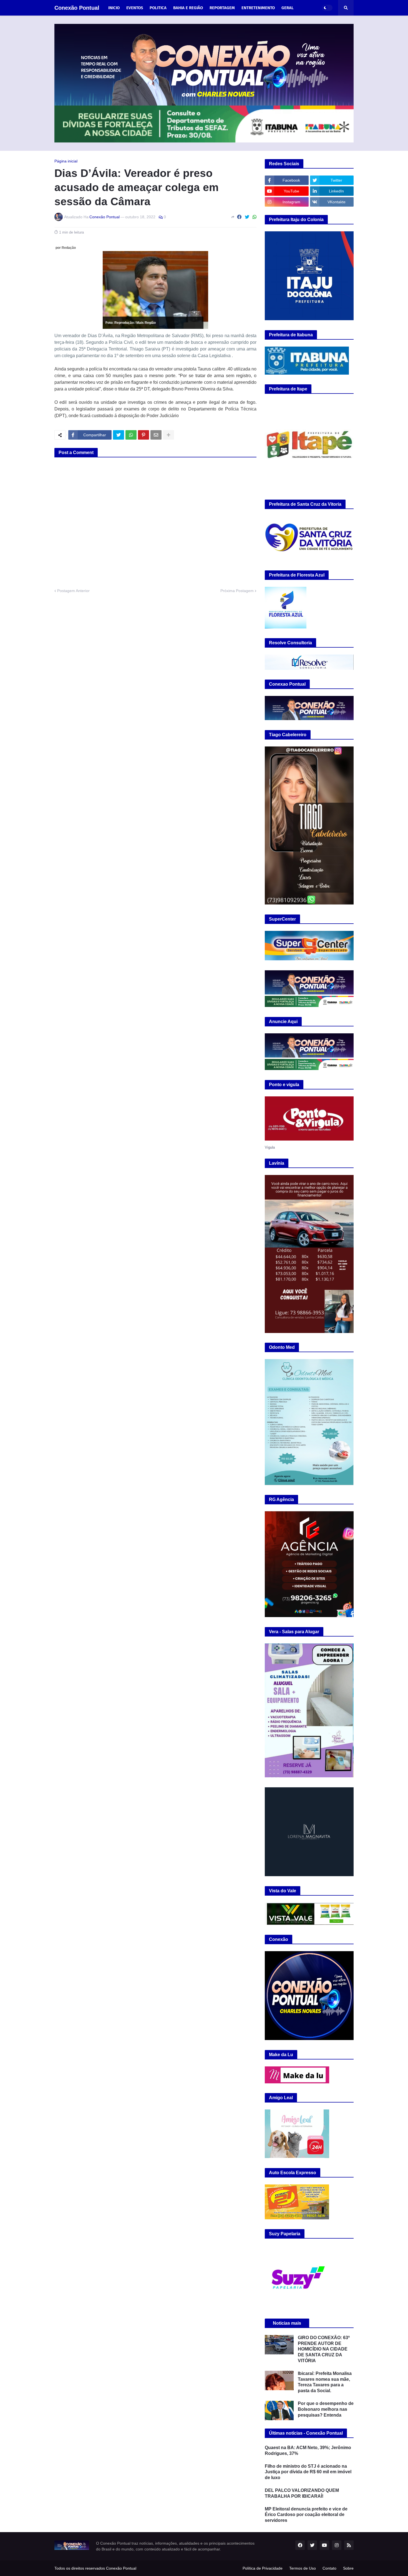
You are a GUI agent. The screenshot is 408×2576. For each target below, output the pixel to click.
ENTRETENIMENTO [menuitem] (258, 8)
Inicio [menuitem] (114, 8)
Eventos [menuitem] (135, 8)
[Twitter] (247, 217)
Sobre (348, 2568)
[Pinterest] (143, 435)
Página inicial (66, 161)
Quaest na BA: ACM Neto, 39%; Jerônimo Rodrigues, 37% (308, 2450)
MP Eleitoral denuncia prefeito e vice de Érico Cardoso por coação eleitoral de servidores (306, 2515)
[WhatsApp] (255, 217)
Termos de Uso (303, 2568)
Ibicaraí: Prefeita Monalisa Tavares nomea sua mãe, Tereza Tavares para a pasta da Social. (325, 2382)
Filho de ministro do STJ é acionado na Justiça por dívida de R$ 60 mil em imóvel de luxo (308, 2472)
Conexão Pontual (77, 8)
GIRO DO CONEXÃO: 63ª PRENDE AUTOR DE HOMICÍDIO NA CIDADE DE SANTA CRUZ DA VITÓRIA (324, 2349)
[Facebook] (239, 217)
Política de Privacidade (263, 2568)
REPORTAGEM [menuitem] (222, 8)
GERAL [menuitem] (288, 8)
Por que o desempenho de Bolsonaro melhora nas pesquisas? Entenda (326, 2409)
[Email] (156, 435)
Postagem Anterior (73, 591)
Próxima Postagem (237, 591)
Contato (329, 2568)
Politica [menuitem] (158, 8)
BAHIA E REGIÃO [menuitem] (188, 8)
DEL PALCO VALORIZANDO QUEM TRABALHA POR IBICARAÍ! (302, 2493)
